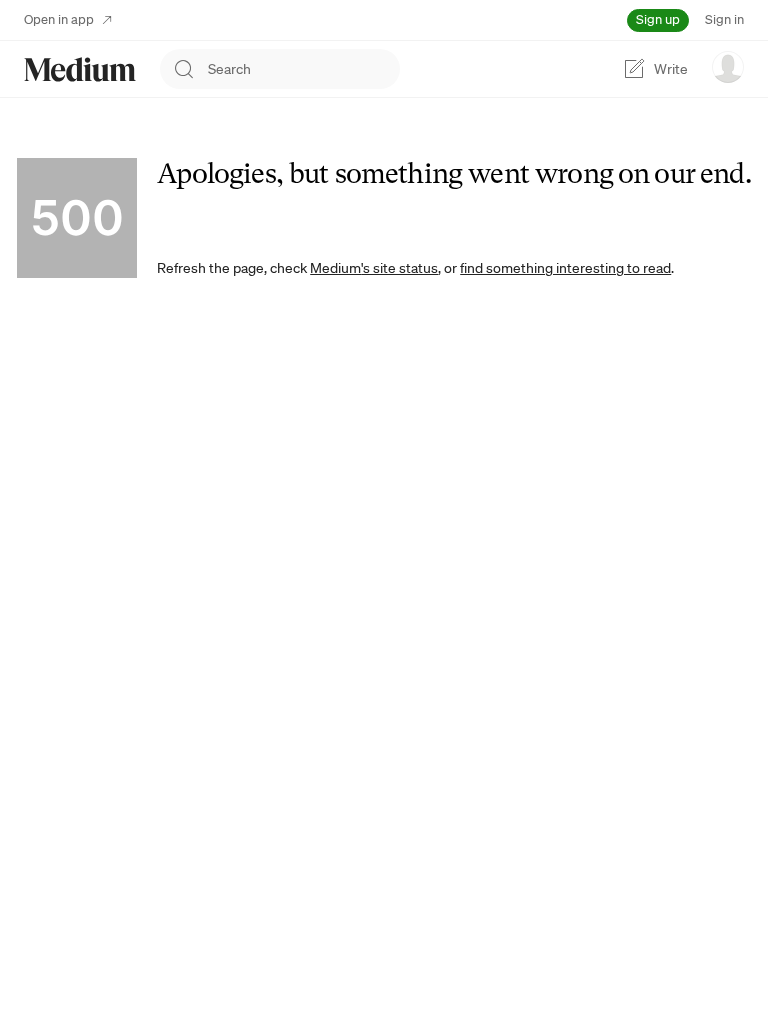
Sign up (658, 19)
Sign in (724, 19)
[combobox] (304, 69)
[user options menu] (728, 67)
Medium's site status (374, 268)
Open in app (59, 19)
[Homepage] (80, 69)
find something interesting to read (565, 268)
